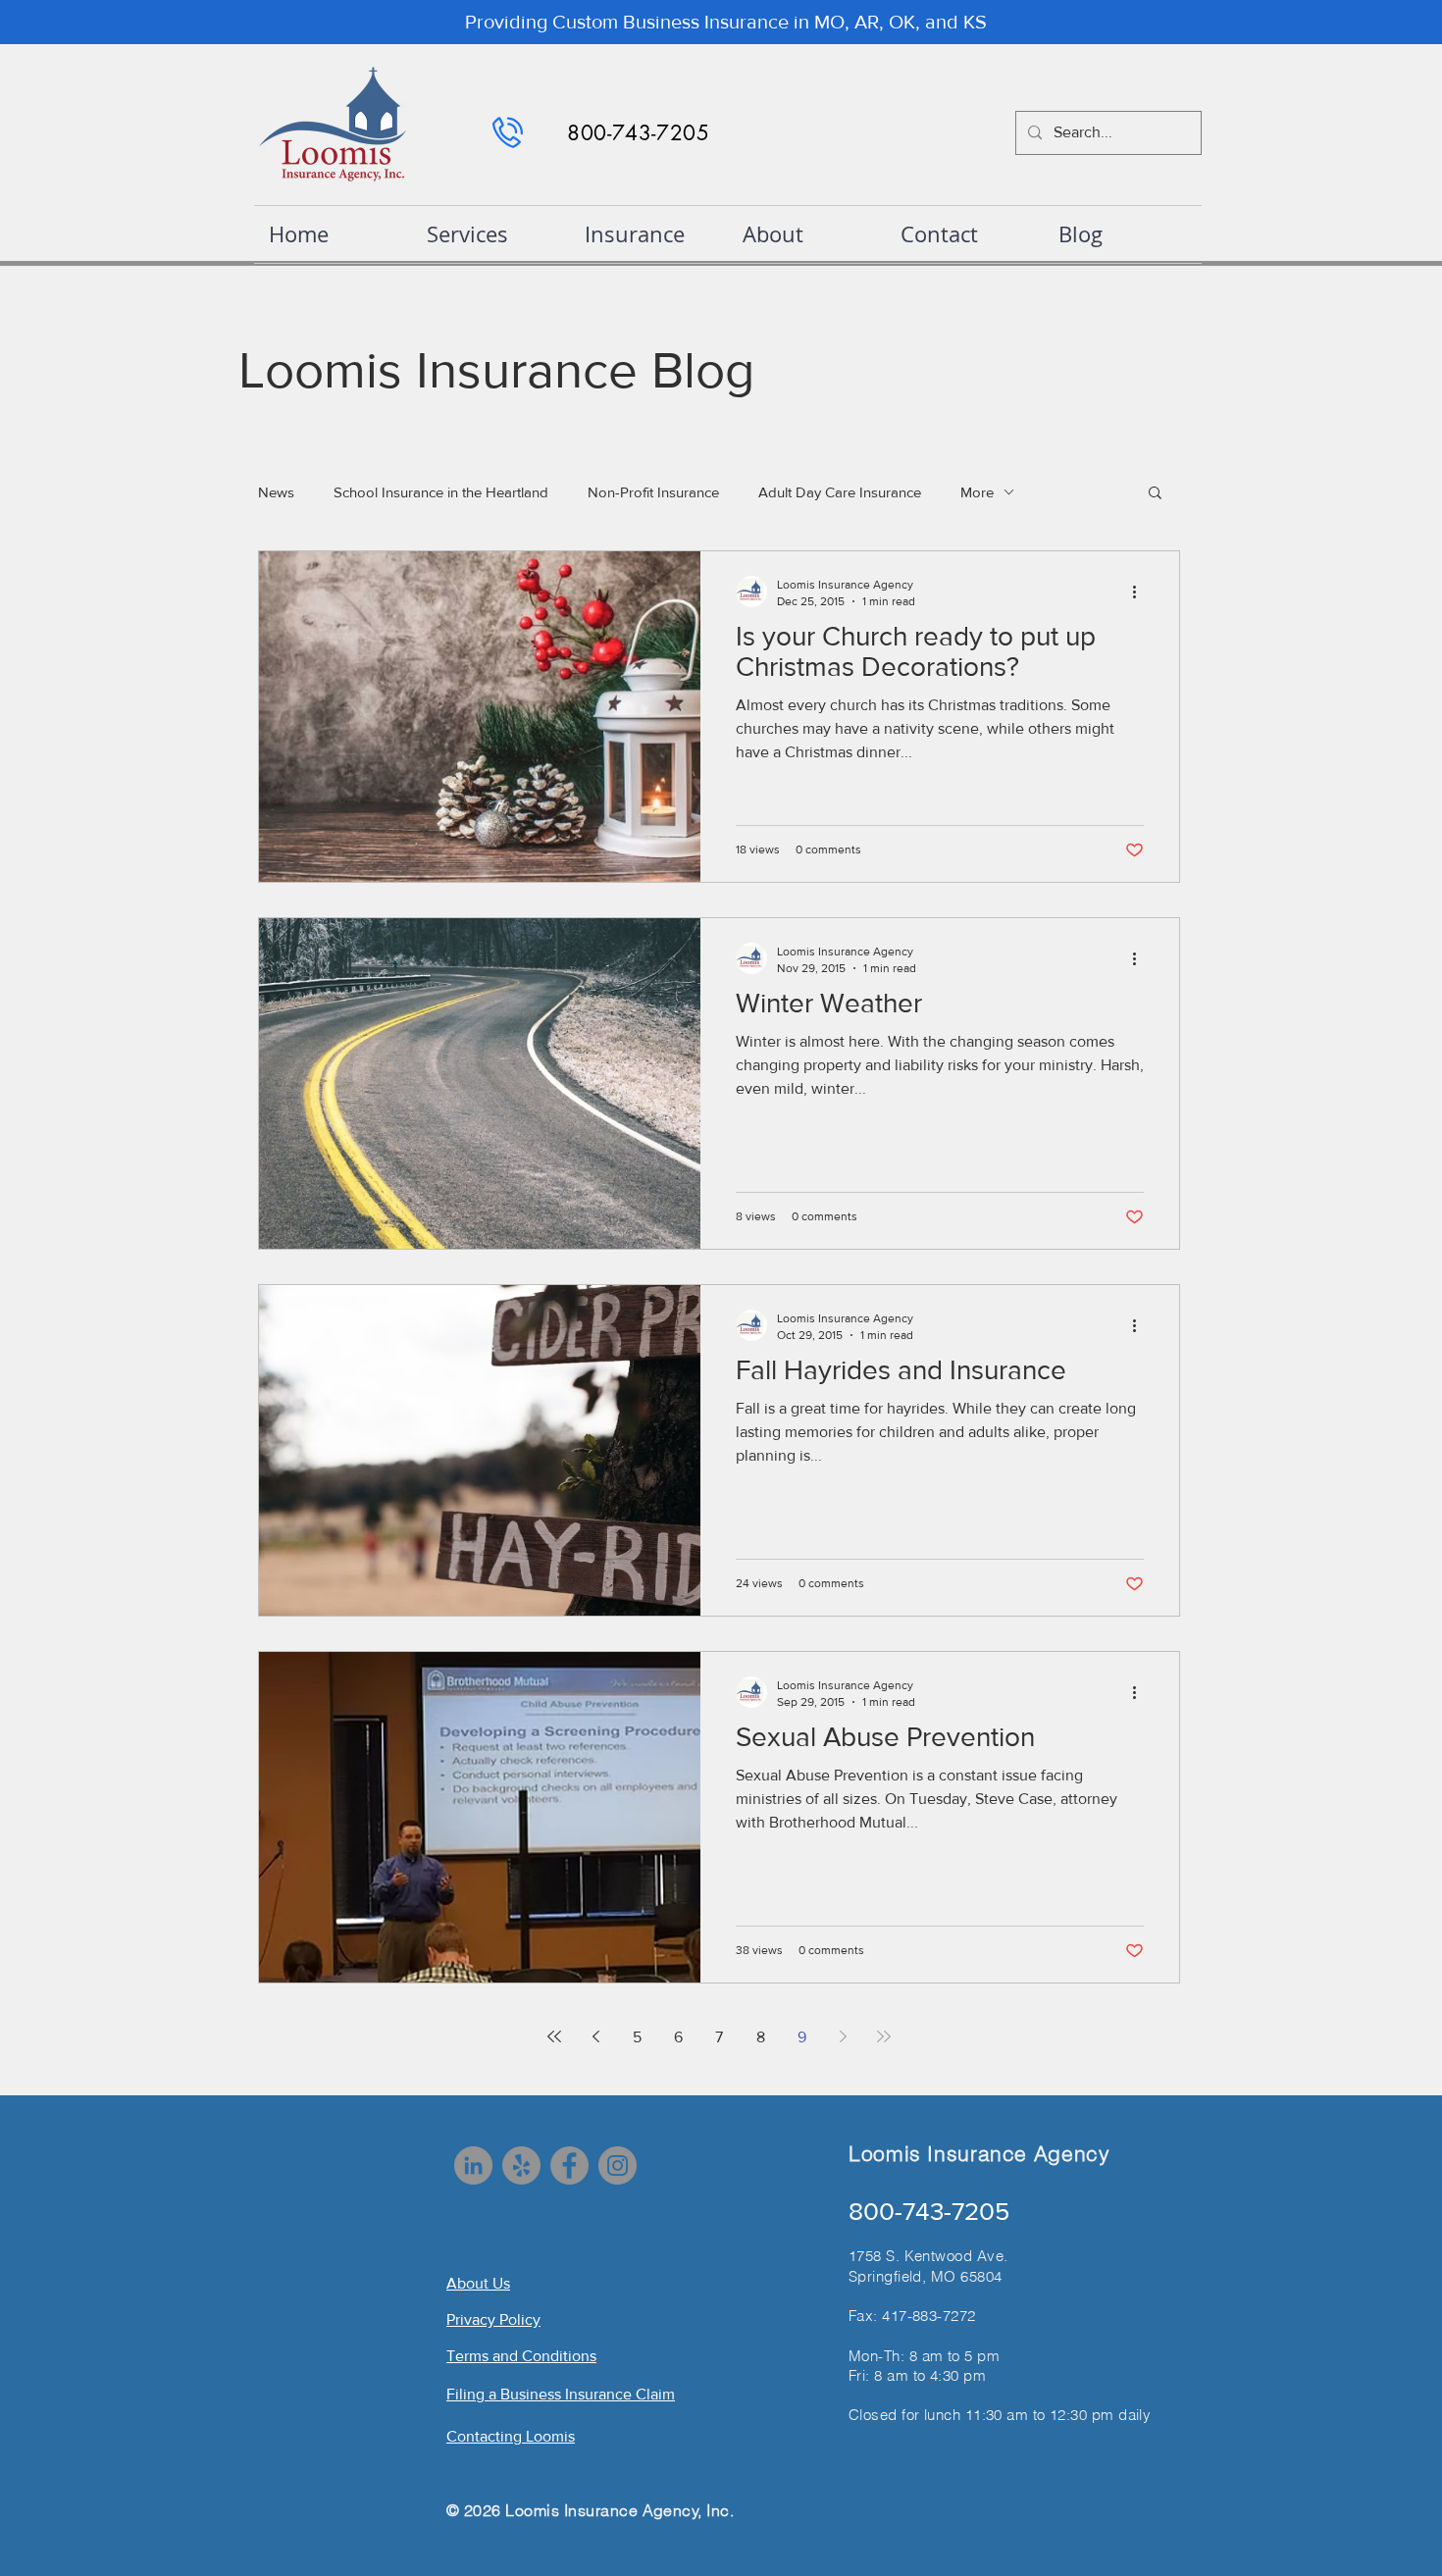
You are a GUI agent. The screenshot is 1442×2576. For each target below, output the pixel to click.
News (276, 492)
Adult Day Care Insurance (840, 492)
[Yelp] (521, 2165)
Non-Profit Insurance (653, 492)
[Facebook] (569, 2165)
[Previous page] (595, 2036)
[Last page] (884, 2036)
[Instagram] (618, 2165)
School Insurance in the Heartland (441, 492)
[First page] (554, 2036)
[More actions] (1141, 592)
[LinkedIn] (473, 2165)
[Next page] (843, 2036)
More (977, 492)
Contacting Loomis (511, 2436)
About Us (478, 2283)
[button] (1155, 494)
